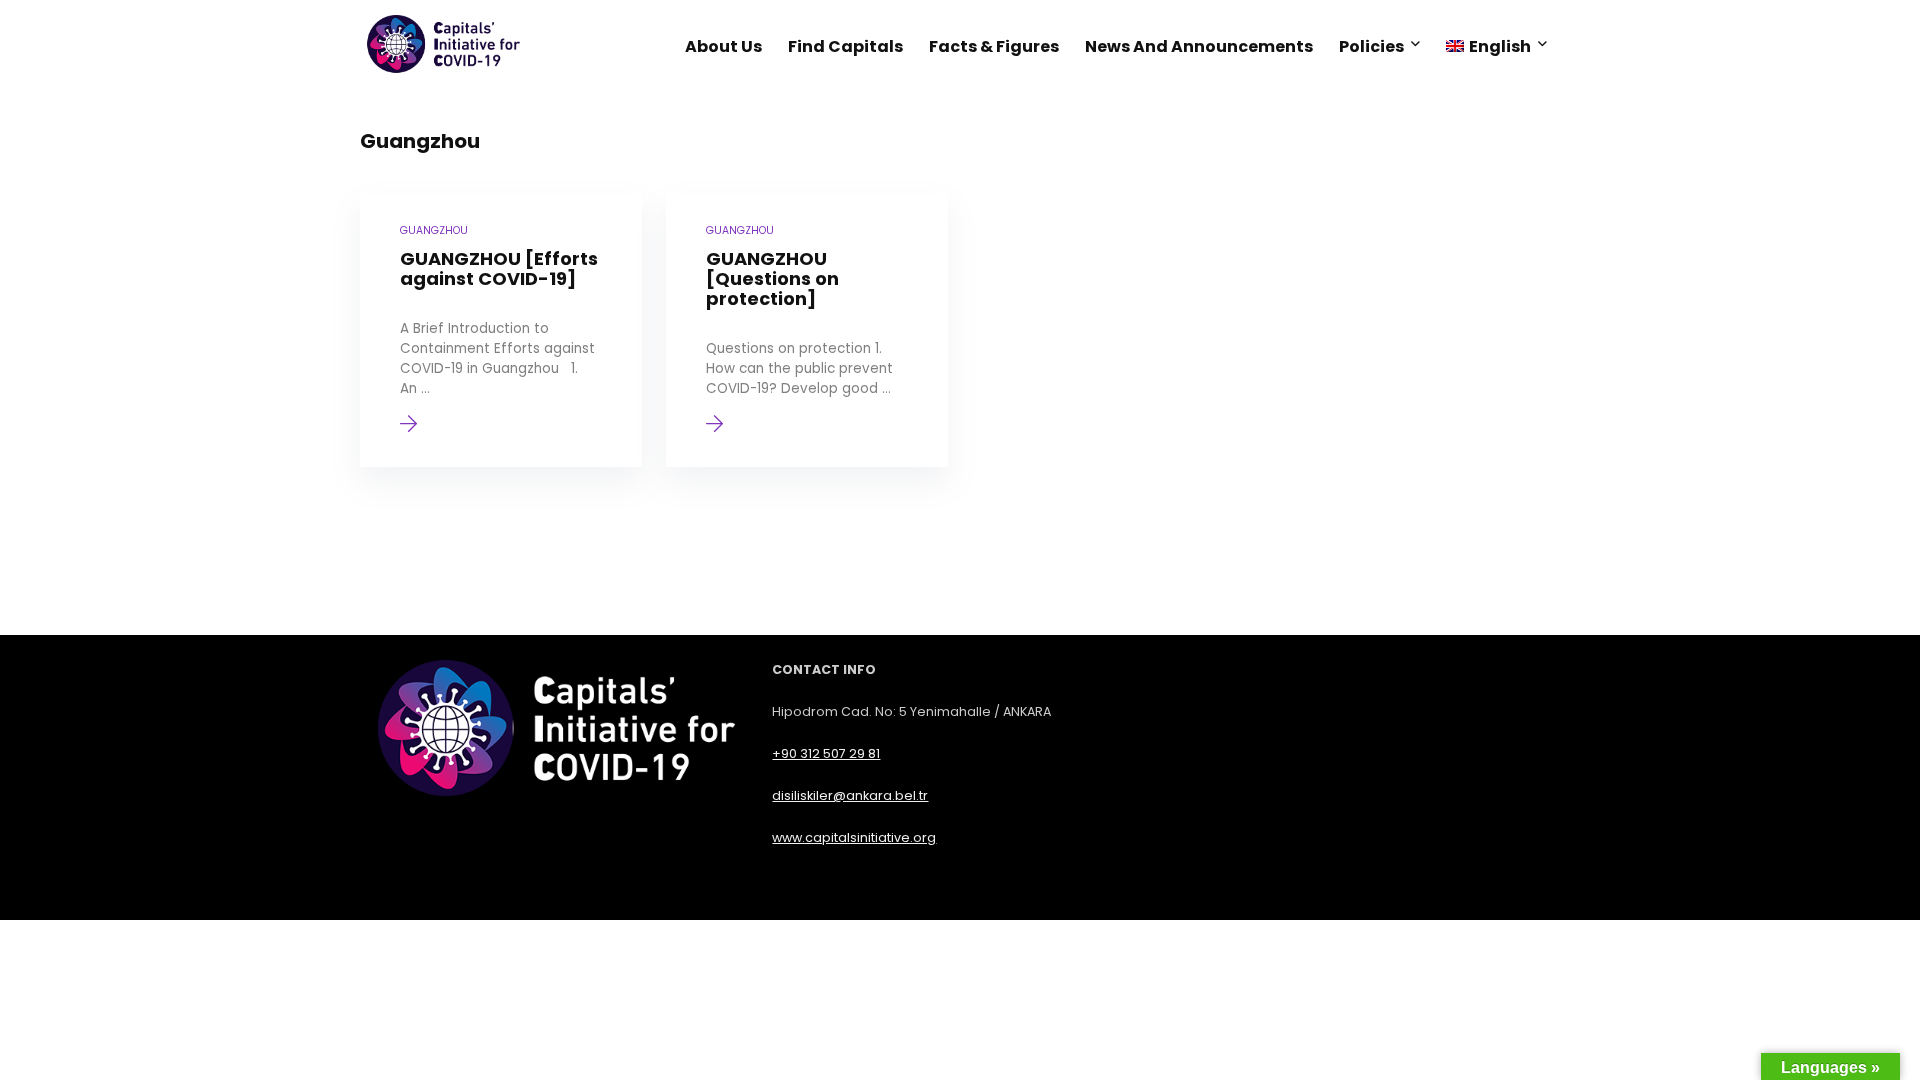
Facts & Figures (994, 46)
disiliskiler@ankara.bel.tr (850, 795)
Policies (1371, 46)
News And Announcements (1199, 46)
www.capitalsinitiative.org (854, 837)
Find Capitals (845, 46)
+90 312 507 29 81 (826, 753)
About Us (723, 46)
